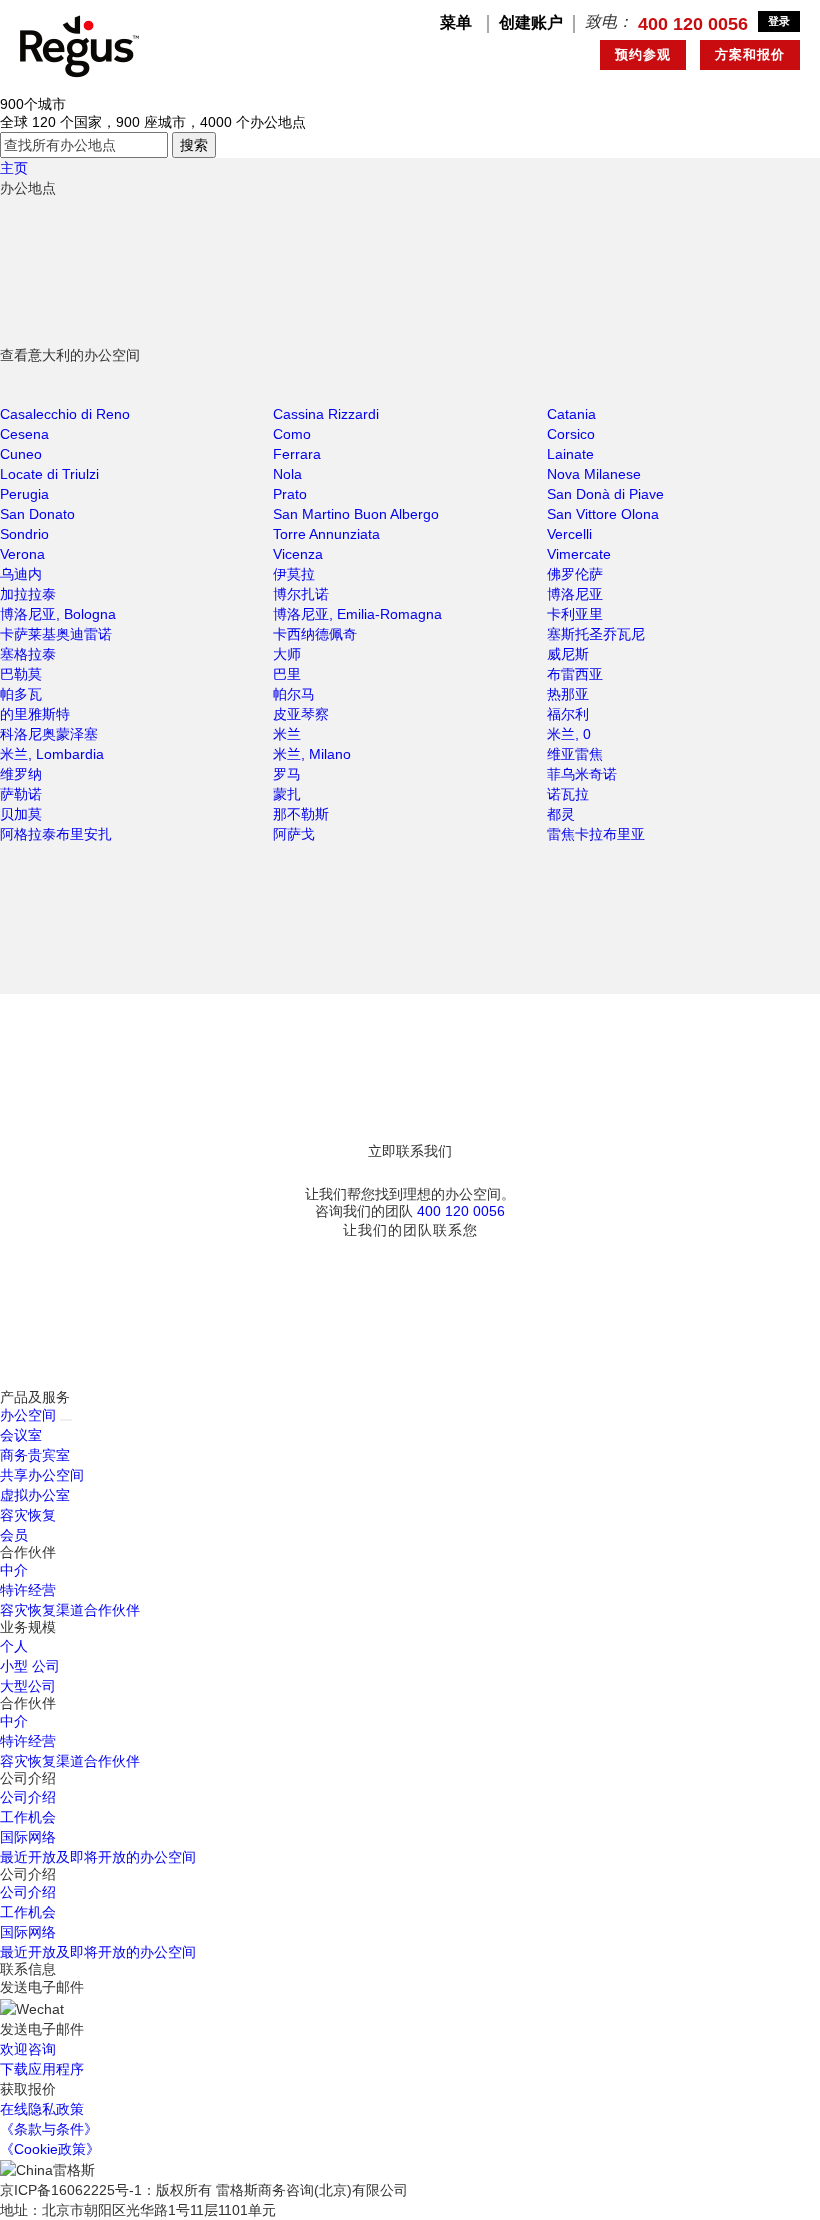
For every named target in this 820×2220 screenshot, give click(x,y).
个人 (14, 1646)
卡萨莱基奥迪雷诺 (56, 634)
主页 (14, 168)
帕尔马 (294, 694)
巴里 (287, 674)
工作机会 (28, 1817)
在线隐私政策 (42, 2109)
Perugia (24, 494)
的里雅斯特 (35, 714)
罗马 (287, 774)
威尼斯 (568, 654)
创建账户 (531, 22)
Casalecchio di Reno (65, 414)
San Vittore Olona (603, 514)
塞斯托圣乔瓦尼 (596, 634)
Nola (287, 474)
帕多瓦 (21, 694)
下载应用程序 (42, 2069)
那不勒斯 (301, 814)
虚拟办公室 (35, 1495)
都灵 (561, 814)
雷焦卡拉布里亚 (596, 834)
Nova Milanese (594, 474)
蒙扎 (287, 794)
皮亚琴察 (301, 714)
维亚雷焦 (575, 754)
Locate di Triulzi (49, 474)
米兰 (287, 734)
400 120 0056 (693, 24)
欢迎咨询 (28, 2049)
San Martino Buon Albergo (356, 514)
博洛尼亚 (575, 594)
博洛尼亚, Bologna (58, 614)
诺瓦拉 (568, 794)
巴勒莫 (21, 674)
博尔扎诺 (301, 594)
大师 (287, 654)
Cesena (24, 434)
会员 (14, 1535)
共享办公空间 (42, 1475)
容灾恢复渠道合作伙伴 (70, 1610)
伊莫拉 (294, 574)
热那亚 (568, 694)
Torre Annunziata (326, 534)
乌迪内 (21, 574)
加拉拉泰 (28, 594)
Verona (22, 554)
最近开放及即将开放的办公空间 (98, 1857)
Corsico (571, 434)
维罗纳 (21, 774)
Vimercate (579, 554)
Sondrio (24, 534)
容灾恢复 (28, 1515)
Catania (571, 414)
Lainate (570, 454)
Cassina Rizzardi (326, 414)
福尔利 (568, 714)
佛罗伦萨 (575, 574)
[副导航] (66, 1420)
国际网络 (28, 1837)
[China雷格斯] (79, 45)
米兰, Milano (312, 754)
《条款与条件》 (49, 2129)
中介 (14, 1570)
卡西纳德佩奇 (315, 634)
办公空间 (28, 1415)
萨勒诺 (21, 794)
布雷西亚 (575, 674)
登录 (779, 21)
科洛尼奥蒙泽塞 (49, 734)
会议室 (21, 1435)
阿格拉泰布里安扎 (56, 834)
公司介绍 (28, 1797)
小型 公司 (30, 1666)
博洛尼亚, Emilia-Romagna (357, 614)
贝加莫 (21, 814)
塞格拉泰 (28, 654)
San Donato (37, 514)
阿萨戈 (294, 834)
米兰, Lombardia (52, 754)
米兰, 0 (569, 734)
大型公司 (28, 1686)
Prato (290, 494)
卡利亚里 (575, 614)
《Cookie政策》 (50, 2149)
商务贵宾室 (35, 1455)
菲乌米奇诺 (582, 774)
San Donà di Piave (605, 494)
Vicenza (298, 554)
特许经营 (28, 1590)
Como (292, 434)
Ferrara (297, 454)
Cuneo (21, 454)
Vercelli (569, 534)
